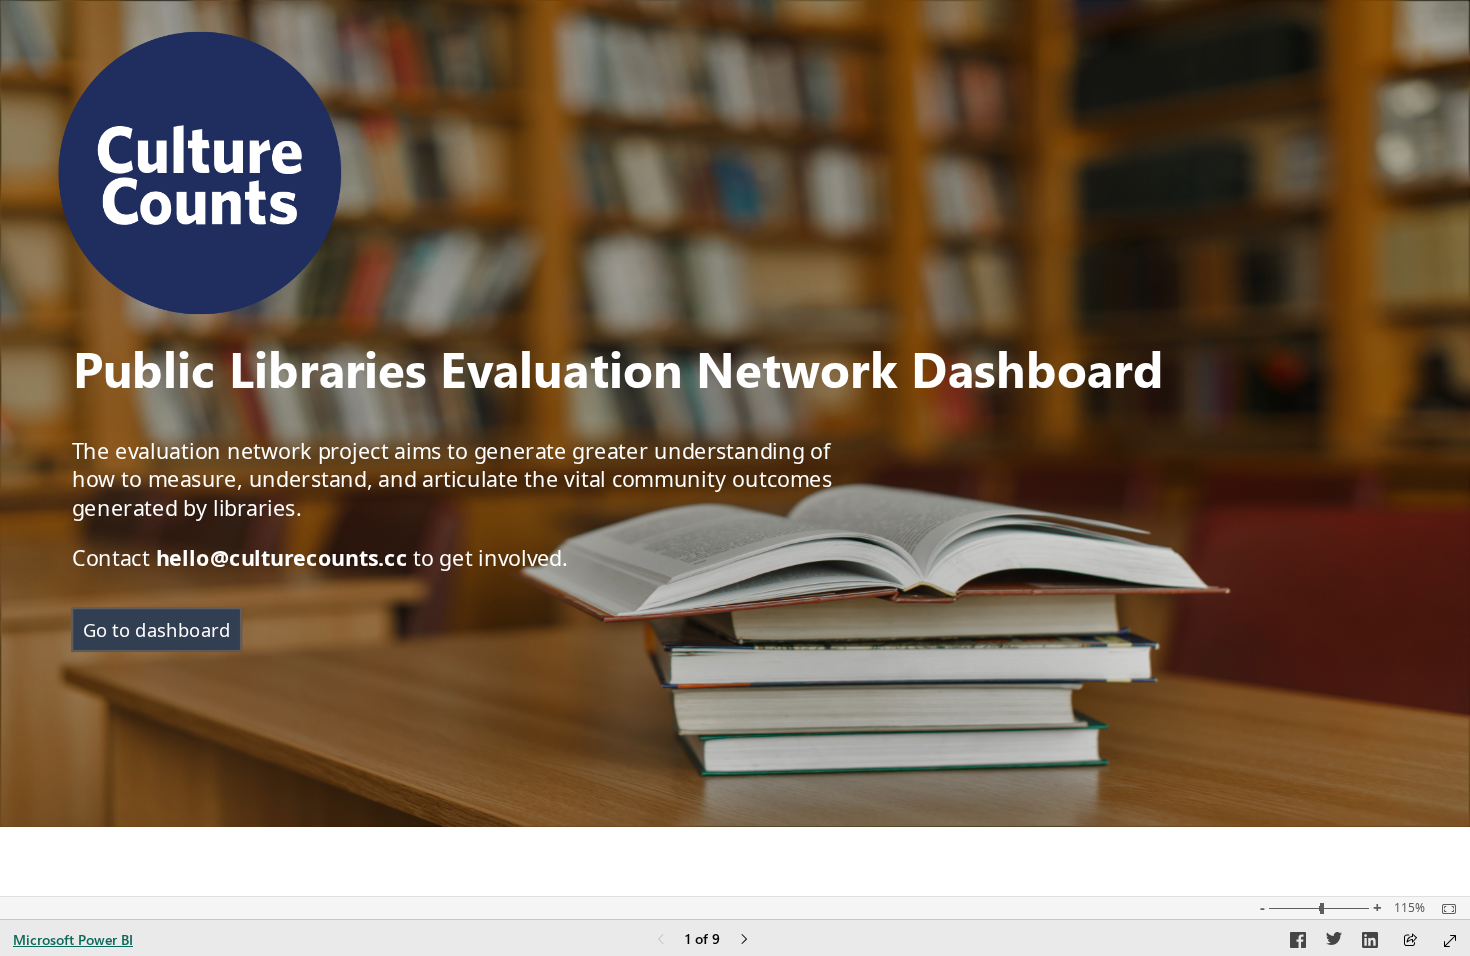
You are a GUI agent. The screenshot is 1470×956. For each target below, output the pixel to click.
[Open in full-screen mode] (1450, 941)
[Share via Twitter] (1334, 943)
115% (1409, 908)
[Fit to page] (1444, 909)
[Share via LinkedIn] (1370, 943)
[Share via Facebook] (1298, 943)
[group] (648, 371)
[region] (735, 413)
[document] (648, 371)
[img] (199, 173)
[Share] (1410, 941)
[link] (156, 630)
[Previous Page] (661, 940)
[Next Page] (744, 940)
